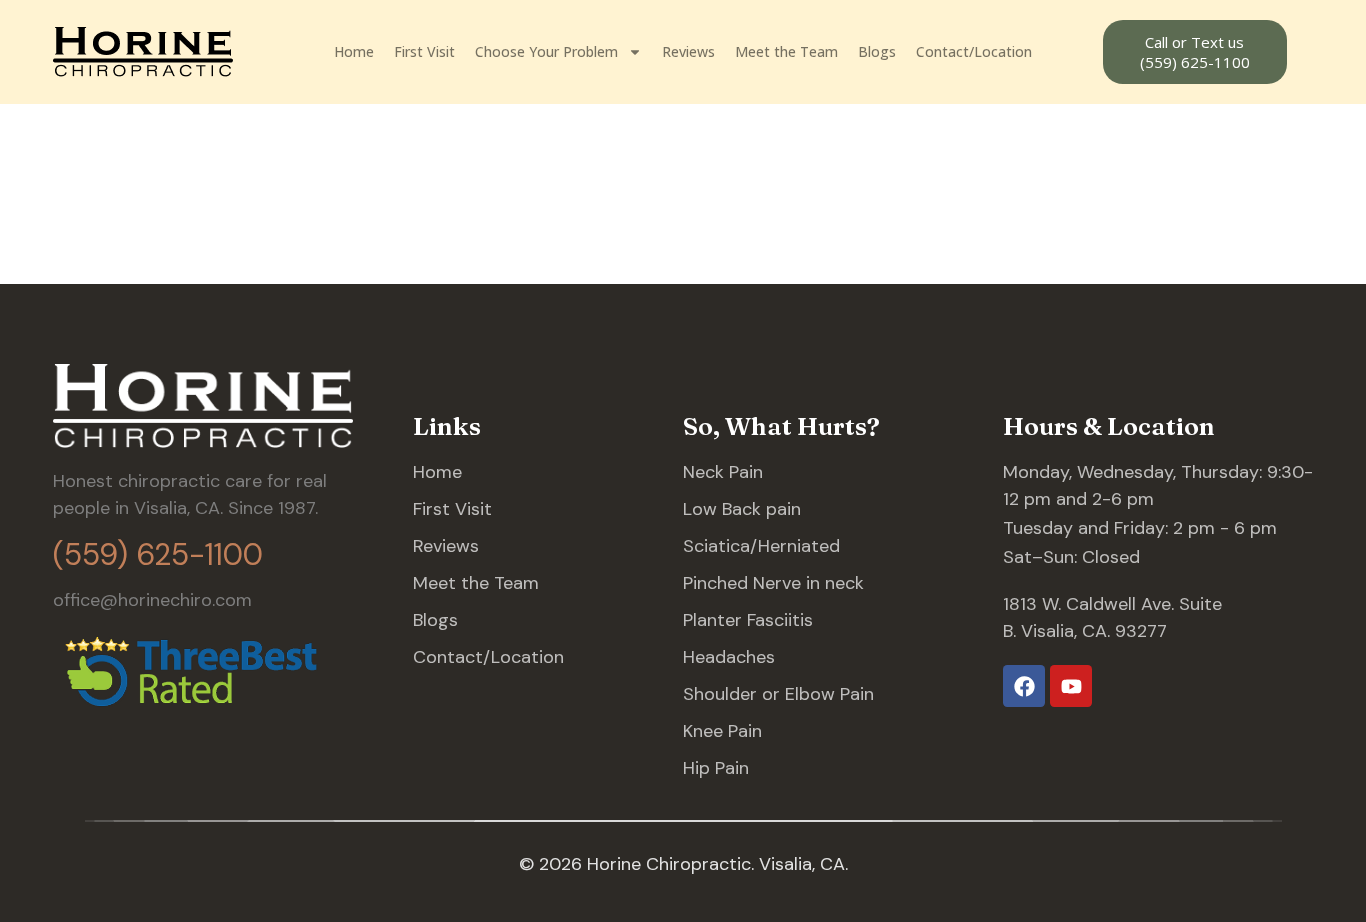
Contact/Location (974, 51)
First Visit (424, 51)
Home (354, 51)
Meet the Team (786, 51)
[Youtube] (1071, 686)
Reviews (688, 51)
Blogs (877, 51)
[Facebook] (1024, 686)
